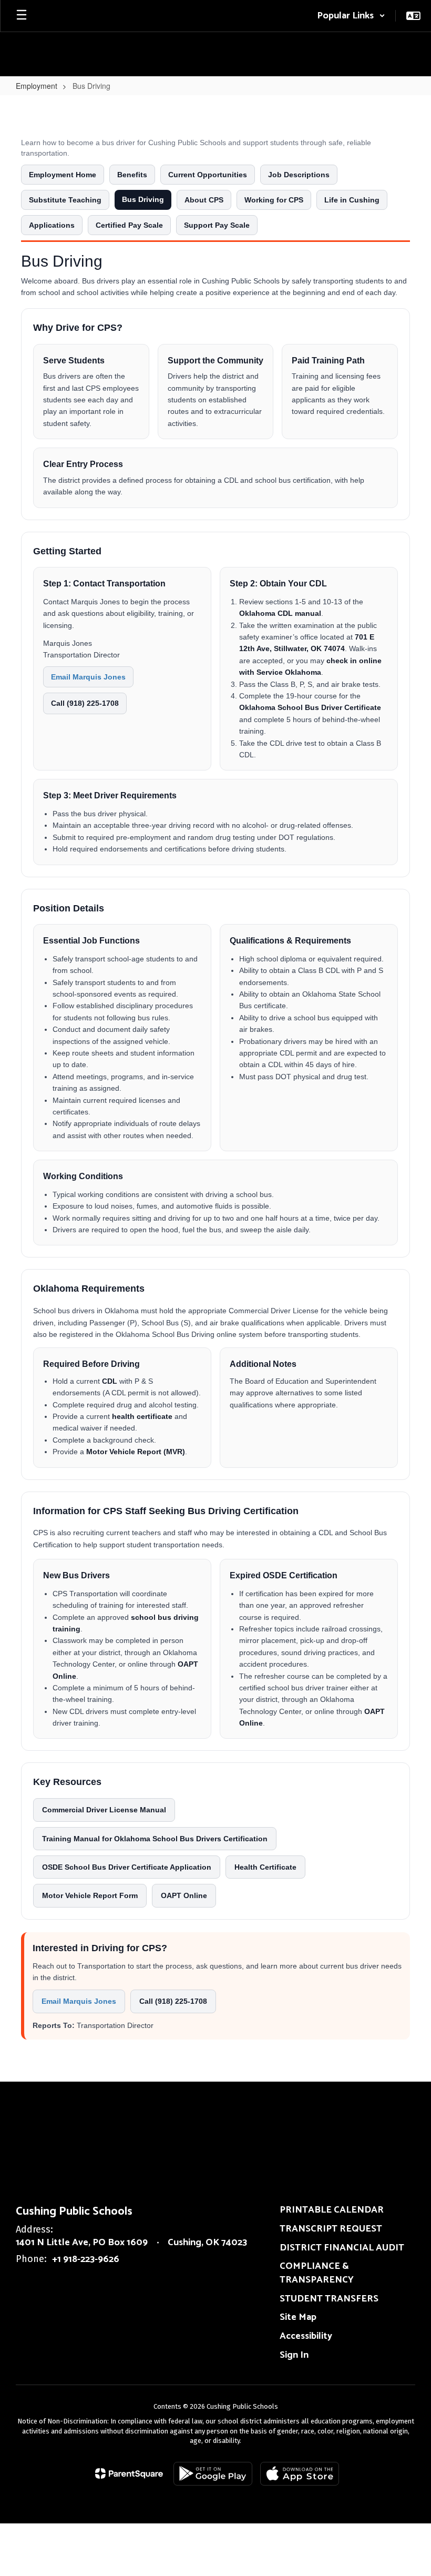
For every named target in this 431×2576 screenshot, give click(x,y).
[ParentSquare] (129, 2473)
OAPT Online (184, 1895)
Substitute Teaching (65, 200)
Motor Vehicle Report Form (90, 1895)
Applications (52, 225)
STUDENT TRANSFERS (329, 2299)
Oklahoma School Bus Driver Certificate (310, 707)
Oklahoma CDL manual (280, 613)
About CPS (204, 200)
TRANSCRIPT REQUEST (331, 2229)
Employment (37, 86)
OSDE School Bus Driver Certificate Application (127, 1867)
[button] (351, 16)
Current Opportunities (208, 175)
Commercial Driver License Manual (104, 1810)
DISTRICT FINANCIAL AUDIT (342, 2248)
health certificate (142, 1416)
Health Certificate (265, 1867)
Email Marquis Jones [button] (88, 677)
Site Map (298, 2317)
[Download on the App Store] (300, 2474)
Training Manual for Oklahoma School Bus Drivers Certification (155, 1839)
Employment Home (63, 175)
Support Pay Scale (217, 225)
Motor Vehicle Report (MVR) (136, 1452)
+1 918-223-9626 (86, 2259)
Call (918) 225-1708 (85, 703)
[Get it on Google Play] (213, 2474)
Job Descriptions (299, 175)
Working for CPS (274, 200)
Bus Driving (143, 199)
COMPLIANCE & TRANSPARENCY (317, 2273)
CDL (110, 1381)
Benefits (132, 175)
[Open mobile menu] (22, 16)
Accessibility (306, 2336)
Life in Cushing (352, 200)
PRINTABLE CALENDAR (332, 2210)
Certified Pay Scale (129, 225)
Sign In (294, 2355)
